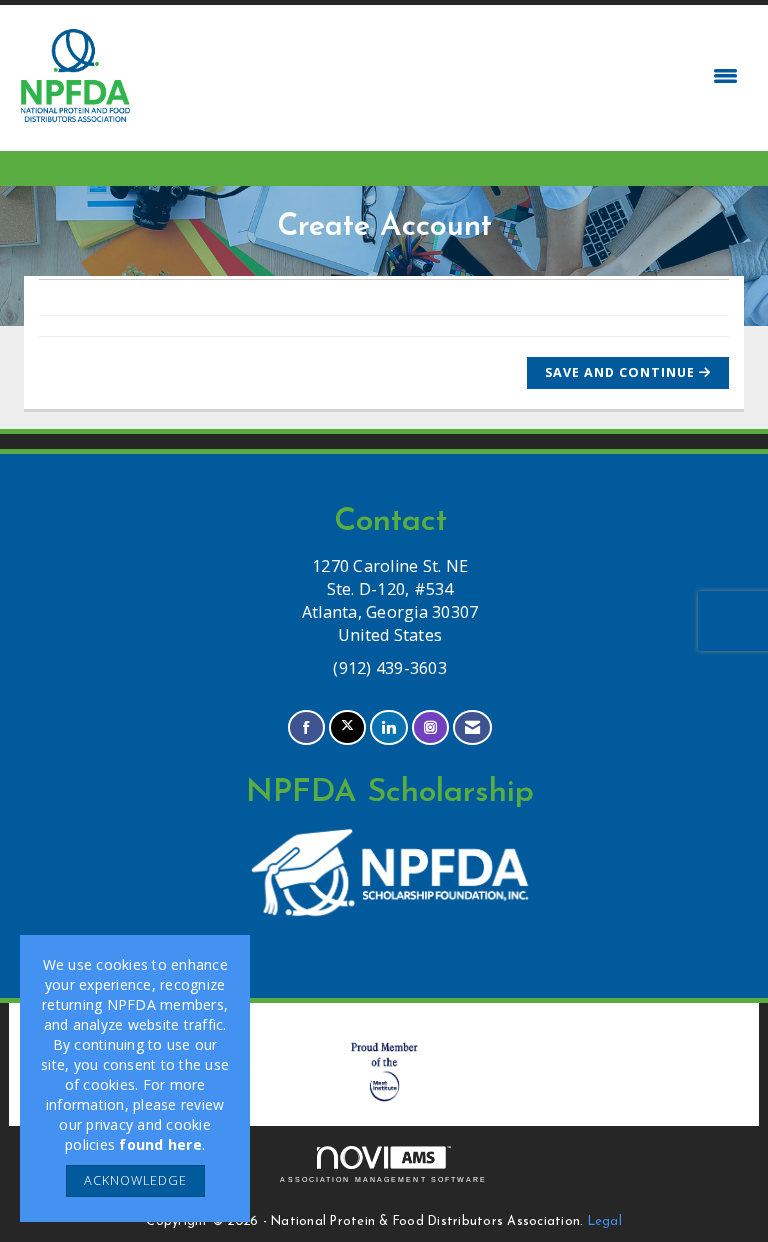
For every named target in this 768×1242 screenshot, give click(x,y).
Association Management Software (383, 1179)
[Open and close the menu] (442, 76)
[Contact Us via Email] (472, 727)
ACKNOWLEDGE (135, 1180)
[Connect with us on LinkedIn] (388, 727)
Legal (605, 1222)
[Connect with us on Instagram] (430, 727)
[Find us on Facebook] (306, 727)
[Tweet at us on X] (347, 727)
